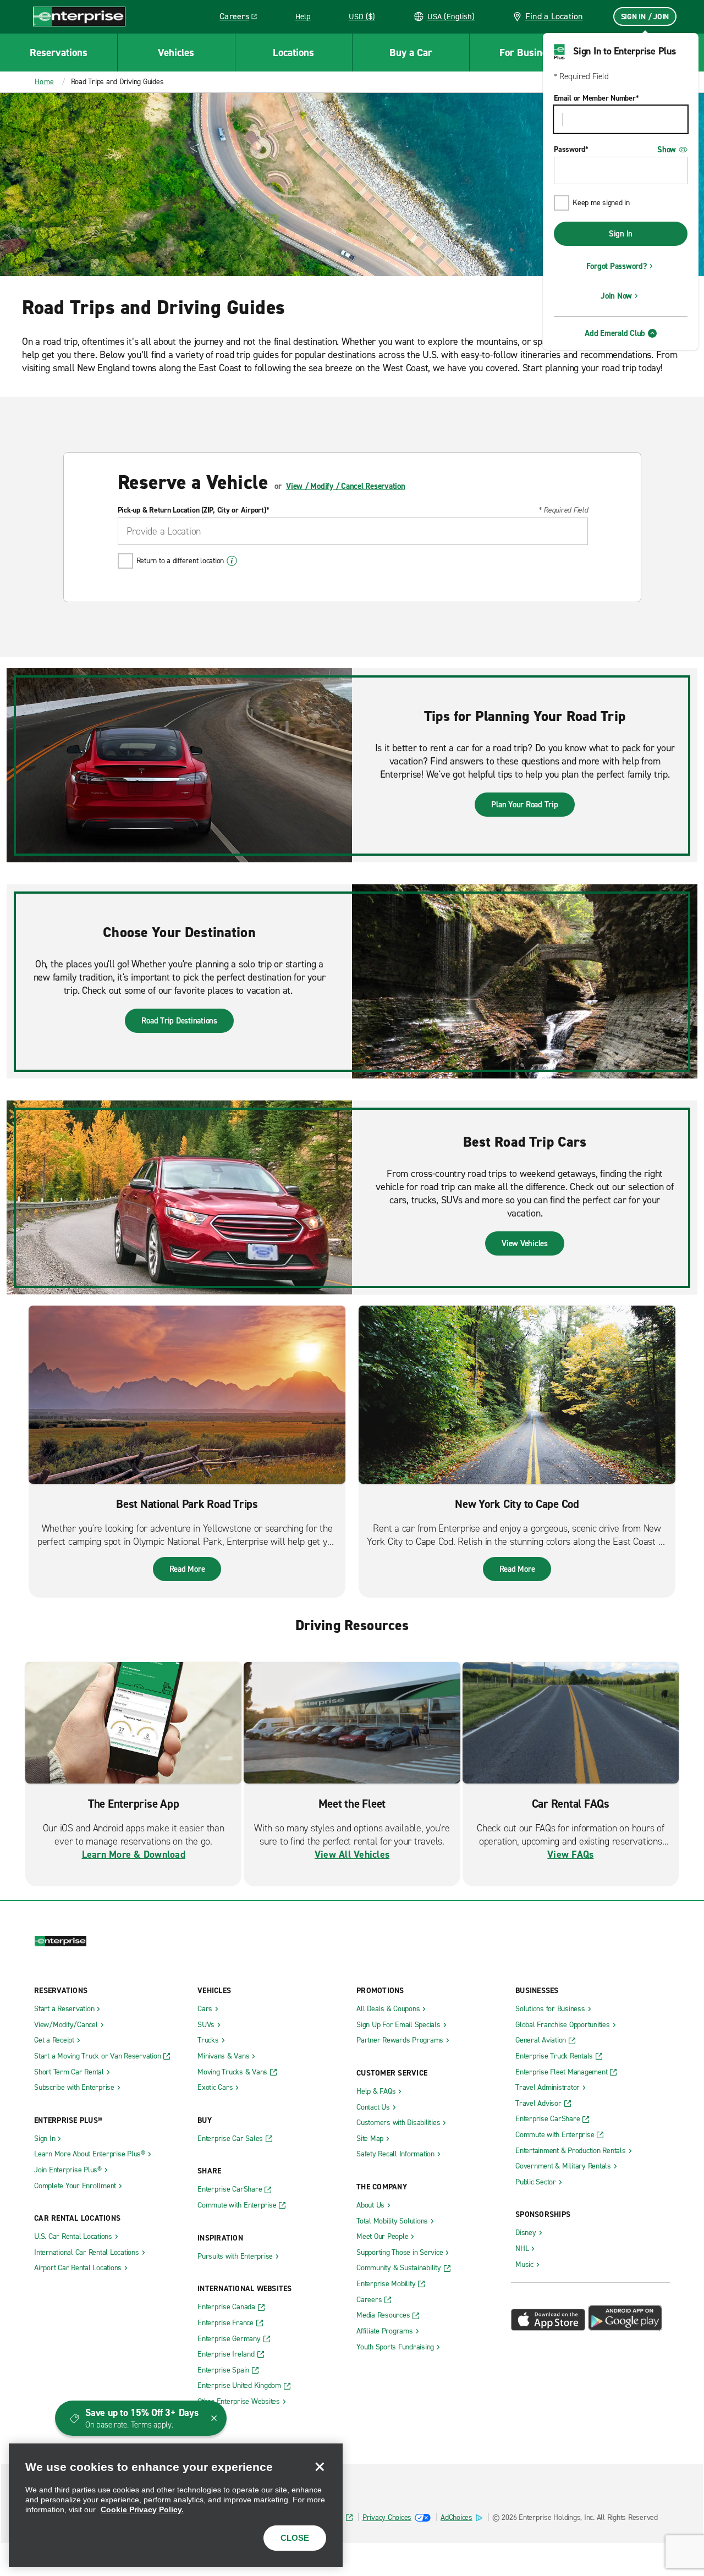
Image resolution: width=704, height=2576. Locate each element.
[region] (176, 2505)
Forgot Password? (617, 266)
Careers (242, 18)
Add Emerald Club (615, 333)
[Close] (320, 2467)
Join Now (616, 296)
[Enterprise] (79, 16)
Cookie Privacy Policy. (142, 2509)
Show (667, 150)
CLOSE (295, 2538)
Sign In (621, 234)
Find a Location (554, 16)
